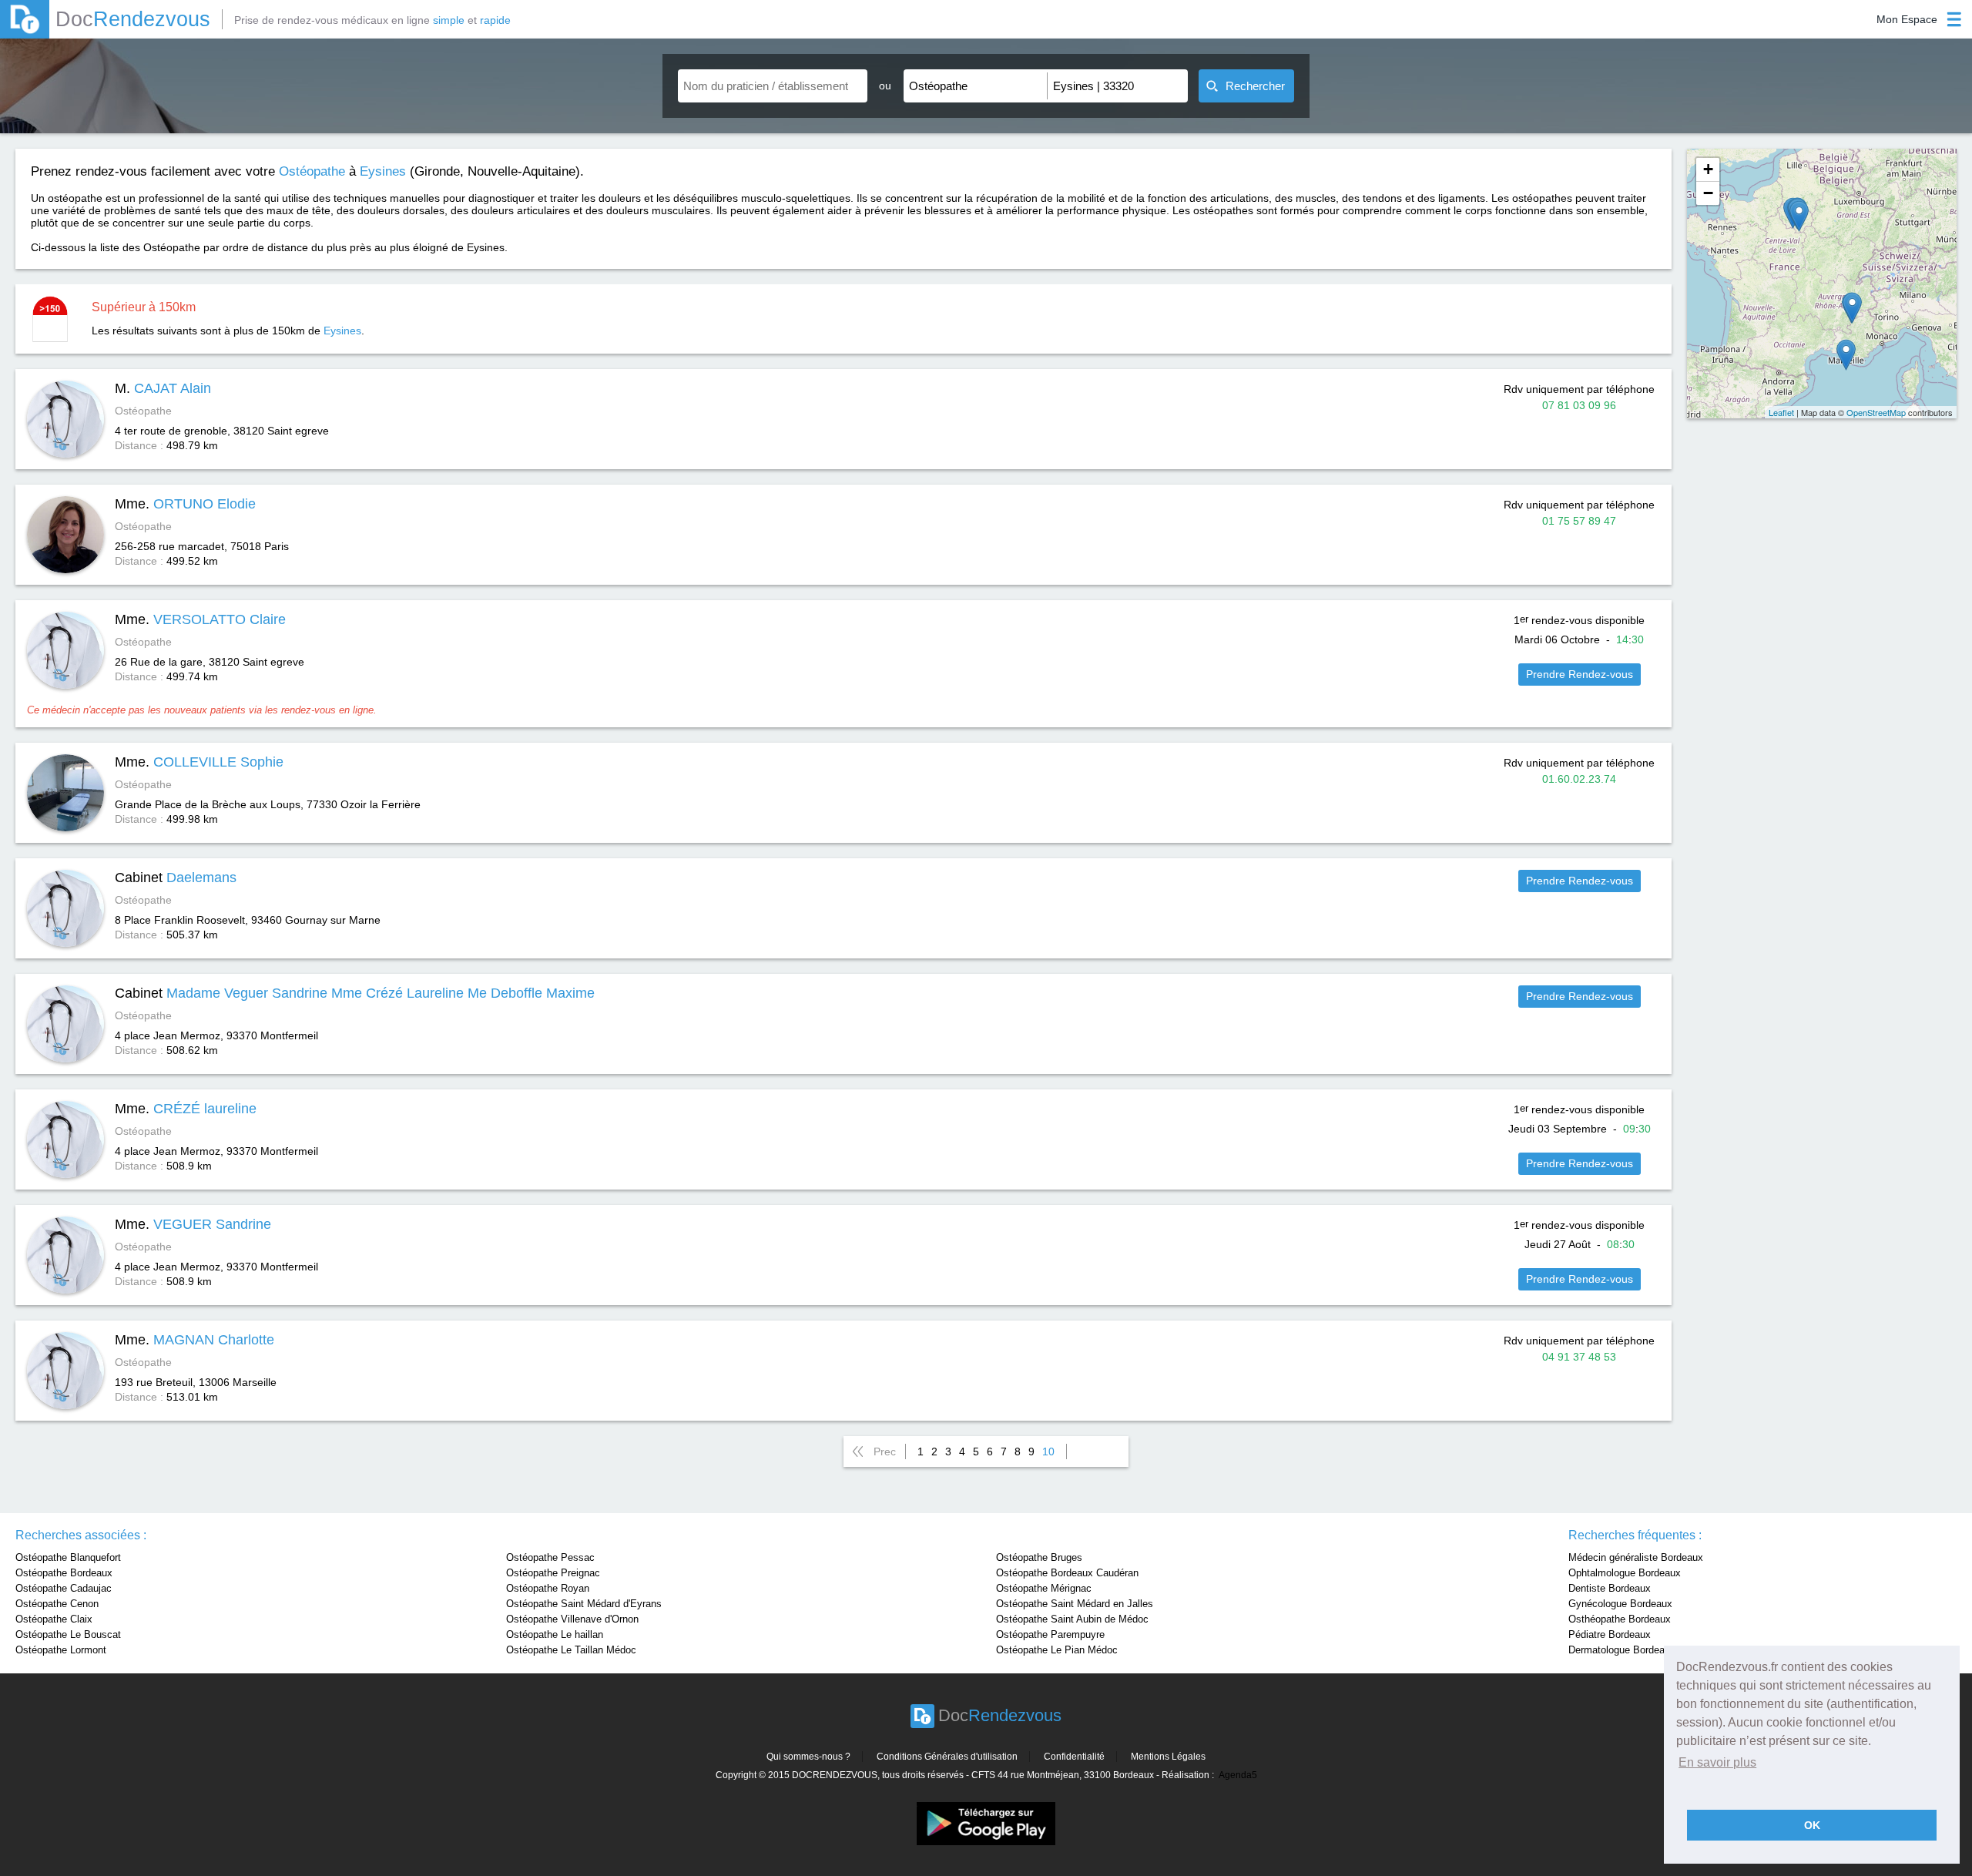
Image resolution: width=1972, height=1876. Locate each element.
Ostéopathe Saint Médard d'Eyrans (584, 1604)
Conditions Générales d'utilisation (947, 1757)
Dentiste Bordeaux (1610, 1588)
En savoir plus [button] (1717, 1762)
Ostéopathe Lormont (61, 1650)
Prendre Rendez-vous (1580, 674)
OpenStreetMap (1876, 412)
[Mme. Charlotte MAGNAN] (1846, 355)
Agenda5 (1238, 1775)
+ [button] (1708, 169)
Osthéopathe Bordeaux (1620, 1619)
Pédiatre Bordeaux (1610, 1634)
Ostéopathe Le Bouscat (68, 1634)
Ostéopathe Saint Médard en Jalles (1075, 1604)
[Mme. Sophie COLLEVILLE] (1799, 216)
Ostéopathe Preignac (553, 1573)
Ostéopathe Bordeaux (64, 1573)
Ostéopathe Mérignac (1044, 1588)
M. (163, 388)
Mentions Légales (1168, 1757)
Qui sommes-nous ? (808, 1757)
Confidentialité (1074, 1757)
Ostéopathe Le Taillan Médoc (571, 1650)
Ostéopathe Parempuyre (1050, 1634)
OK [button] (1812, 1825)
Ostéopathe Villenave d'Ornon (572, 1619)
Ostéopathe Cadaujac (64, 1588)
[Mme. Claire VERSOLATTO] (1852, 308)
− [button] (1708, 193)
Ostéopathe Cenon (57, 1604)
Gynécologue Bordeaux (1620, 1604)
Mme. (185, 504)
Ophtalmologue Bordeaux (1625, 1573)
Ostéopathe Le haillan (555, 1634)
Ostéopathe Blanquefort (68, 1557)
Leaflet (1781, 412)
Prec (885, 1451)
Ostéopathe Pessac (550, 1557)
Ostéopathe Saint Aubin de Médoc (1072, 1619)
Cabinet (176, 878)
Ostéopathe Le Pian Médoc (1057, 1650)
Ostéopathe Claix (54, 1619)
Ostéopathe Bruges (1039, 1557)
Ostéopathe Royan (548, 1588)
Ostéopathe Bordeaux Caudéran (1067, 1573)
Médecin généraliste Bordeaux (1636, 1557)
